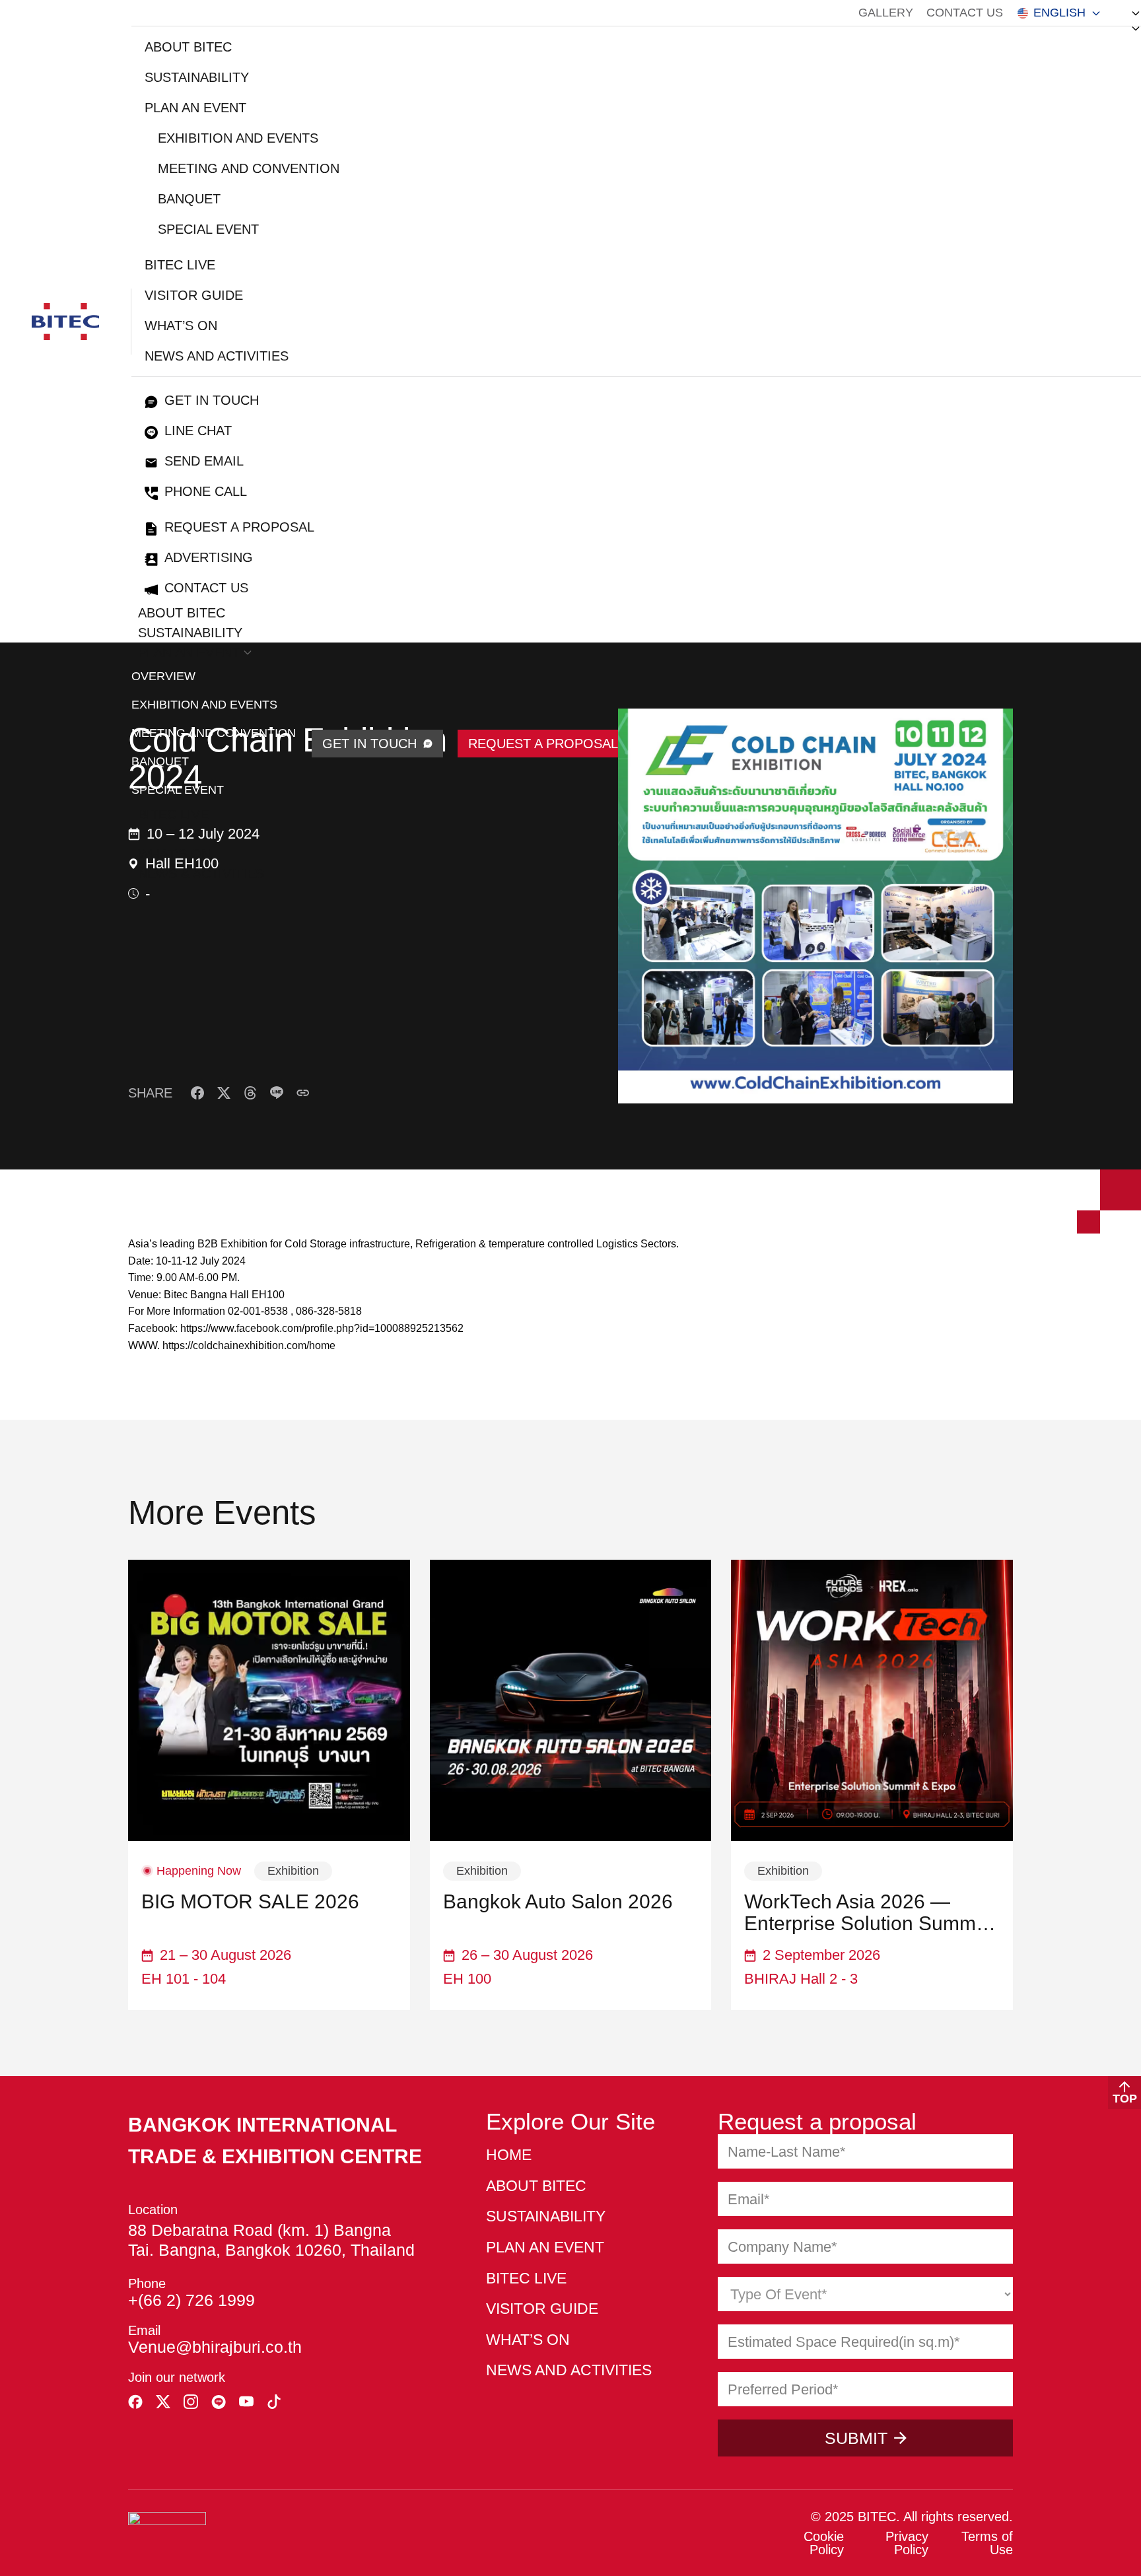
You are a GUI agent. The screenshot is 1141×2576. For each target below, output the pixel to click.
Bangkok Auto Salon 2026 (558, 1901)
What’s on (181, 326)
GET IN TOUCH (369, 744)
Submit (856, 2438)
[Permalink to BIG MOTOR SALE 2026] (269, 1701)
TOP (1125, 2099)
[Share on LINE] (277, 1093)
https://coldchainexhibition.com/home (249, 1345)
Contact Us (965, 13)
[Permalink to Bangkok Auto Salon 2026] (571, 1701)
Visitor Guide (194, 295)
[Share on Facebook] (197, 1093)
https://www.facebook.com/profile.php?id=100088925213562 (322, 1328)
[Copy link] (303, 1093)
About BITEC (188, 47)
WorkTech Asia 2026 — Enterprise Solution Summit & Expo (865, 1912)
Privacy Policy (907, 2543)
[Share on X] (224, 1093)
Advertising (209, 557)
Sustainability (197, 77)
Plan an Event (195, 108)
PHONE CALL (206, 491)
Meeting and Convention (249, 168)
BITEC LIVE (180, 265)
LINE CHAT (198, 431)
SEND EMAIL (204, 461)
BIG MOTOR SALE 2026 (250, 1901)
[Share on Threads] (250, 1093)
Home (509, 2155)
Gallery (886, 13)
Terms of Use (987, 2543)
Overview (163, 676)
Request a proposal (239, 527)
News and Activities (217, 356)
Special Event (208, 229)
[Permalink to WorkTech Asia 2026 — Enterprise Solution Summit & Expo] (872, 1701)
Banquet (189, 199)
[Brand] (65, 322)
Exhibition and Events (238, 138)
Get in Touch (212, 400)
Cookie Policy (824, 2543)
